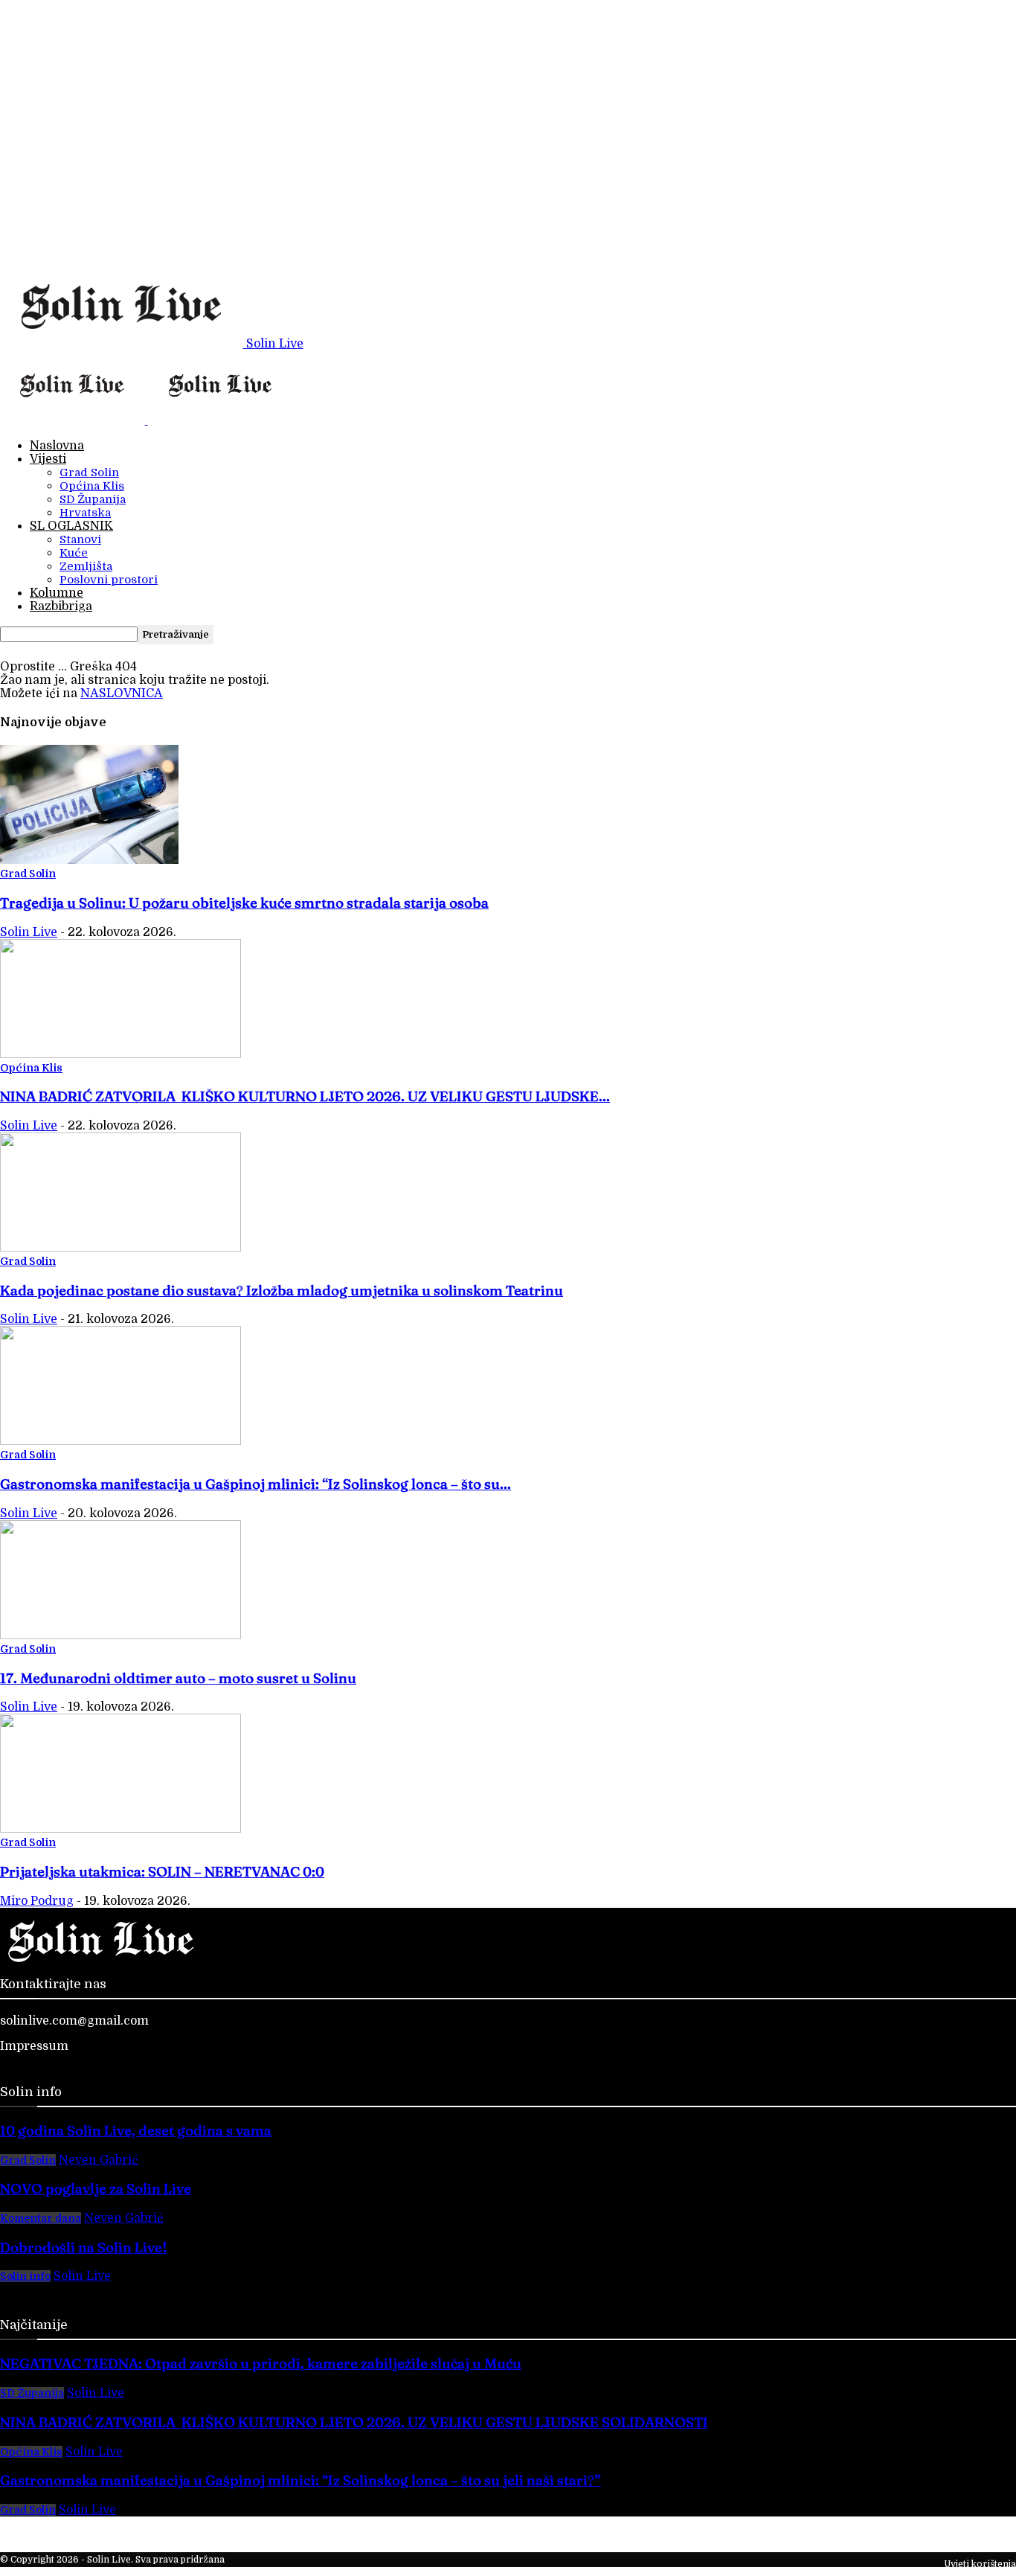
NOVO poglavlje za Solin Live (96, 2189)
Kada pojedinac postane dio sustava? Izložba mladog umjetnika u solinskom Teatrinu (282, 1291)
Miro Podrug (37, 1901)
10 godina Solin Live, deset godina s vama (136, 2131)
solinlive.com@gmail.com (74, 2021)
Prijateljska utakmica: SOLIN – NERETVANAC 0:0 (162, 1872)
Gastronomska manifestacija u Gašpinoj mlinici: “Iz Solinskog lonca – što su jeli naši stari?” (300, 2480)
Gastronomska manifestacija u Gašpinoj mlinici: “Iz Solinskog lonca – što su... (255, 1484)
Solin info (25, 2276)
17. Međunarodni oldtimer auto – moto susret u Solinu (178, 1678)
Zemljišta (86, 566)
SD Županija (93, 499)
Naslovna (57, 446)
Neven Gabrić (99, 2160)
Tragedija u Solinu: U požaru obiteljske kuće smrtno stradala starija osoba (244, 903)
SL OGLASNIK (71, 526)
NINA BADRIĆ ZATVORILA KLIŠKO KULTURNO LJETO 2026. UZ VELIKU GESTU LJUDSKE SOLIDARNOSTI (354, 2422)
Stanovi (80, 539)
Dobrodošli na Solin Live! (83, 2247)
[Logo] (74, 420)
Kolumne (57, 593)
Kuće (74, 553)
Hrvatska (85, 513)
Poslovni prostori (109, 580)
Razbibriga (61, 606)
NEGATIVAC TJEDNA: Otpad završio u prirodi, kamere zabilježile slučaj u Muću (261, 2364)
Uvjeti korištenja (980, 2564)
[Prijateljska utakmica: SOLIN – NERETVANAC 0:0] (120, 1829)
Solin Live (29, 932)
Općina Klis (92, 486)
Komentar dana (41, 2218)
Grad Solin (89, 472)
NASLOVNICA (122, 693)
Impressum (34, 2046)
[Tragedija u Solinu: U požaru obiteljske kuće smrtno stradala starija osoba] (89, 860)
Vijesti (48, 459)
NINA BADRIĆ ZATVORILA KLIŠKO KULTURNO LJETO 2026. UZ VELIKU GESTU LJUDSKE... (305, 1096)
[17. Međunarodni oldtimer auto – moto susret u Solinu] (120, 1635)
